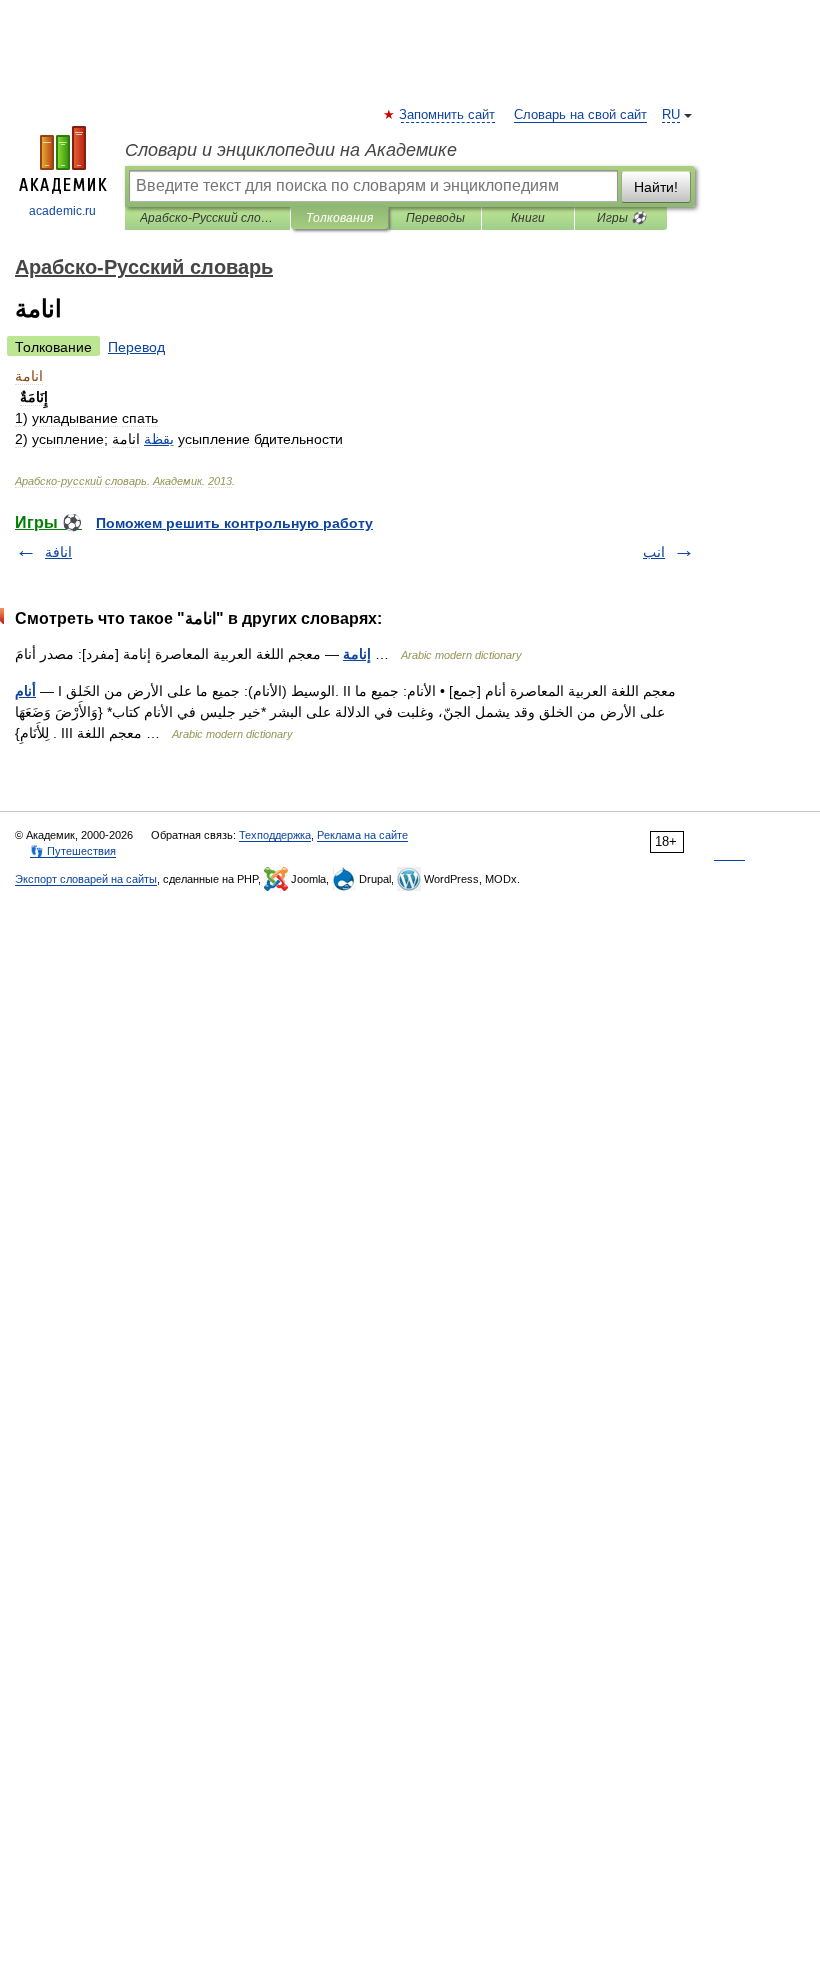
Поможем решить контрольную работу (234, 523)
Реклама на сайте (362, 835)
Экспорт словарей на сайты (86, 879)
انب (654, 552)
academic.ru (62, 211)
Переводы (435, 218)
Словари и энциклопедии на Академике (291, 150)
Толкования (339, 218)
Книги (528, 218)
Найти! (656, 187)
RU (671, 115)
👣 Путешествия (73, 851)
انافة (58, 552)
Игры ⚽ (621, 218)
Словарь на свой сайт (580, 115)
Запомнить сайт (448, 115)
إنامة (357, 654)
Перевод (136, 347)
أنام (25, 691)
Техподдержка (275, 835)
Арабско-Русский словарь (207, 218)
